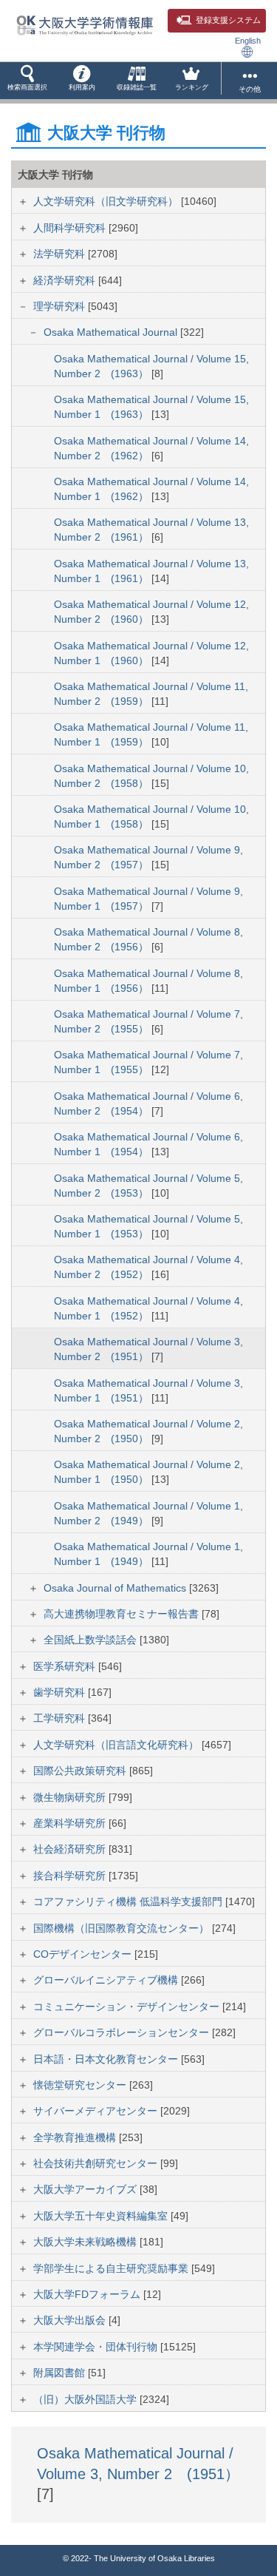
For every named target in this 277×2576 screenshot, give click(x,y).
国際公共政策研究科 (81, 1771)
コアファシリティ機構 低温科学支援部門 (129, 1901)
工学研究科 (61, 1718)
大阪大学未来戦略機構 (86, 2242)
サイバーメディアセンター (97, 2111)
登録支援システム (228, 20)
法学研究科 (61, 254)
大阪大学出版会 (71, 2320)
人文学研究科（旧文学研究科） (107, 201)
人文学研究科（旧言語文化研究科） (117, 1745)
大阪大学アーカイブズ (86, 2189)
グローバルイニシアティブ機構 (107, 1980)
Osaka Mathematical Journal (112, 332)
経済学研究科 (66, 280)
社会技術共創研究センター (97, 2163)
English (248, 41)
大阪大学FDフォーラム (88, 2294)
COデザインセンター (84, 1954)
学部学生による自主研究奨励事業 (112, 2268)
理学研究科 (61, 306)
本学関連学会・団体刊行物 (97, 2347)
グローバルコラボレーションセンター (123, 2032)
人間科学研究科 (71, 228)
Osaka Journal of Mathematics (116, 1588)
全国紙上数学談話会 (92, 1640)
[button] (27, 81)
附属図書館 (61, 2373)
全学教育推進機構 (76, 2137)
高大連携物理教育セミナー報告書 (123, 1614)
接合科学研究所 (71, 1876)
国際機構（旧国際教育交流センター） (123, 1928)
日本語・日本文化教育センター (107, 2059)
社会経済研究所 (71, 1849)
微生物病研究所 (71, 1797)
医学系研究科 (66, 1666)
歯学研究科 (61, 1692)
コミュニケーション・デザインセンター (128, 2007)
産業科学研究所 (71, 1823)
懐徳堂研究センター (81, 2085)
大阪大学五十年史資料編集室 (102, 2216)
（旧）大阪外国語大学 (86, 2399)
